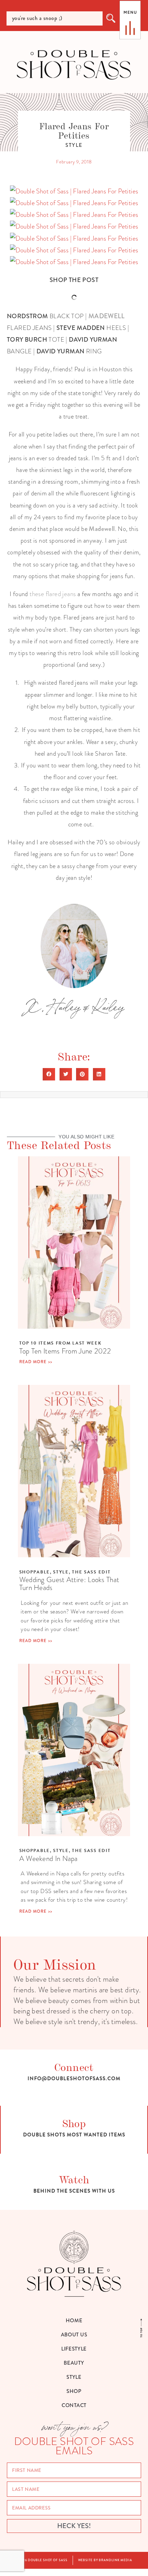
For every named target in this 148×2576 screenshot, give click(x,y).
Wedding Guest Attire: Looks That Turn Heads (69, 1583)
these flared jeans (52, 594)
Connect (74, 2067)
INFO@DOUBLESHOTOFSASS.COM (74, 2079)
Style (74, 145)
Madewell (102, 529)
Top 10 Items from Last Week (61, 1343)
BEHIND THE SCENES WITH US (74, 2191)
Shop (74, 2123)
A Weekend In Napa (49, 1858)
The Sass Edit (91, 1572)
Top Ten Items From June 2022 (65, 1351)
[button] (49, 1074)
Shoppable (35, 1572)
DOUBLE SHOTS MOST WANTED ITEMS (74, 2135)
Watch (74, 2179)
